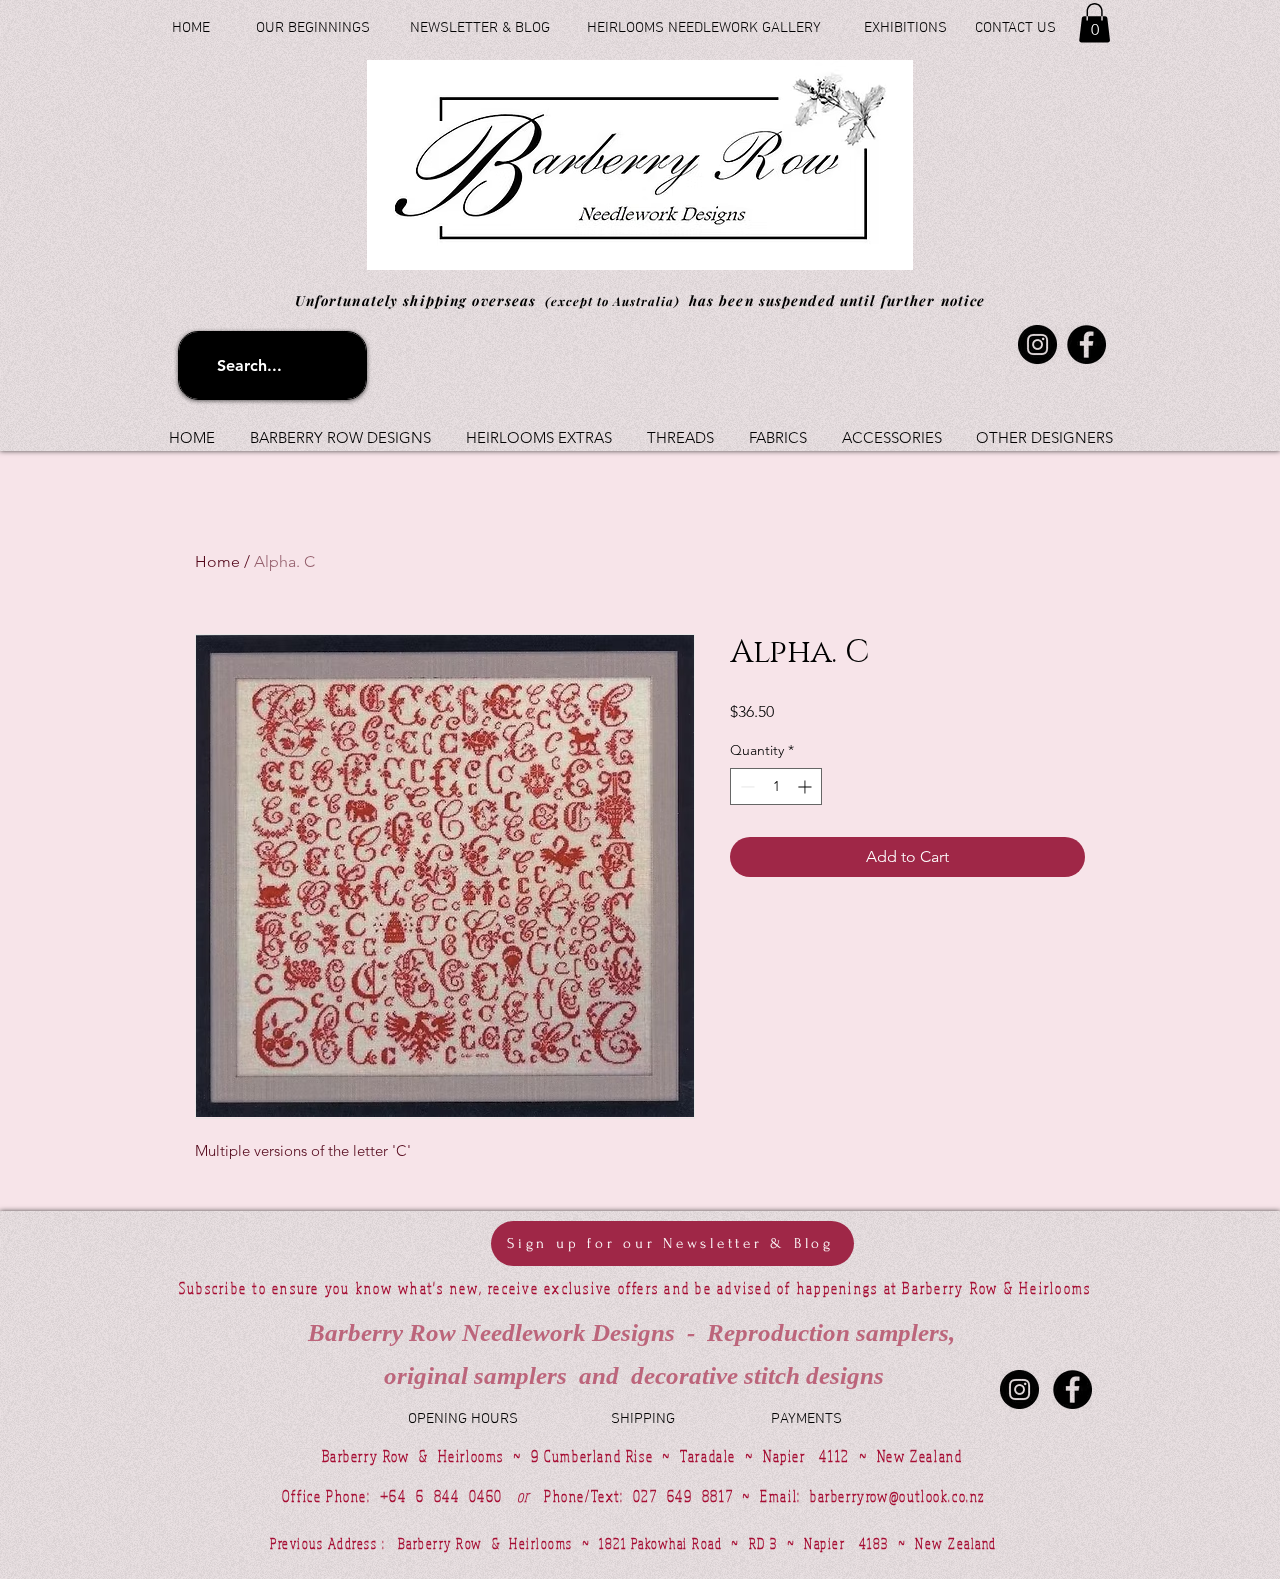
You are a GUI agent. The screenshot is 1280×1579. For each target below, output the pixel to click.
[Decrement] (745, 786)
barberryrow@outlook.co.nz (897, 1496)
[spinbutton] (776, 786)
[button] (1094, 22)
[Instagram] (1037, 344)
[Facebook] (1086, 344)
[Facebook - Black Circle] (1072, 1389)
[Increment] (806, 786)
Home (217, 561)
